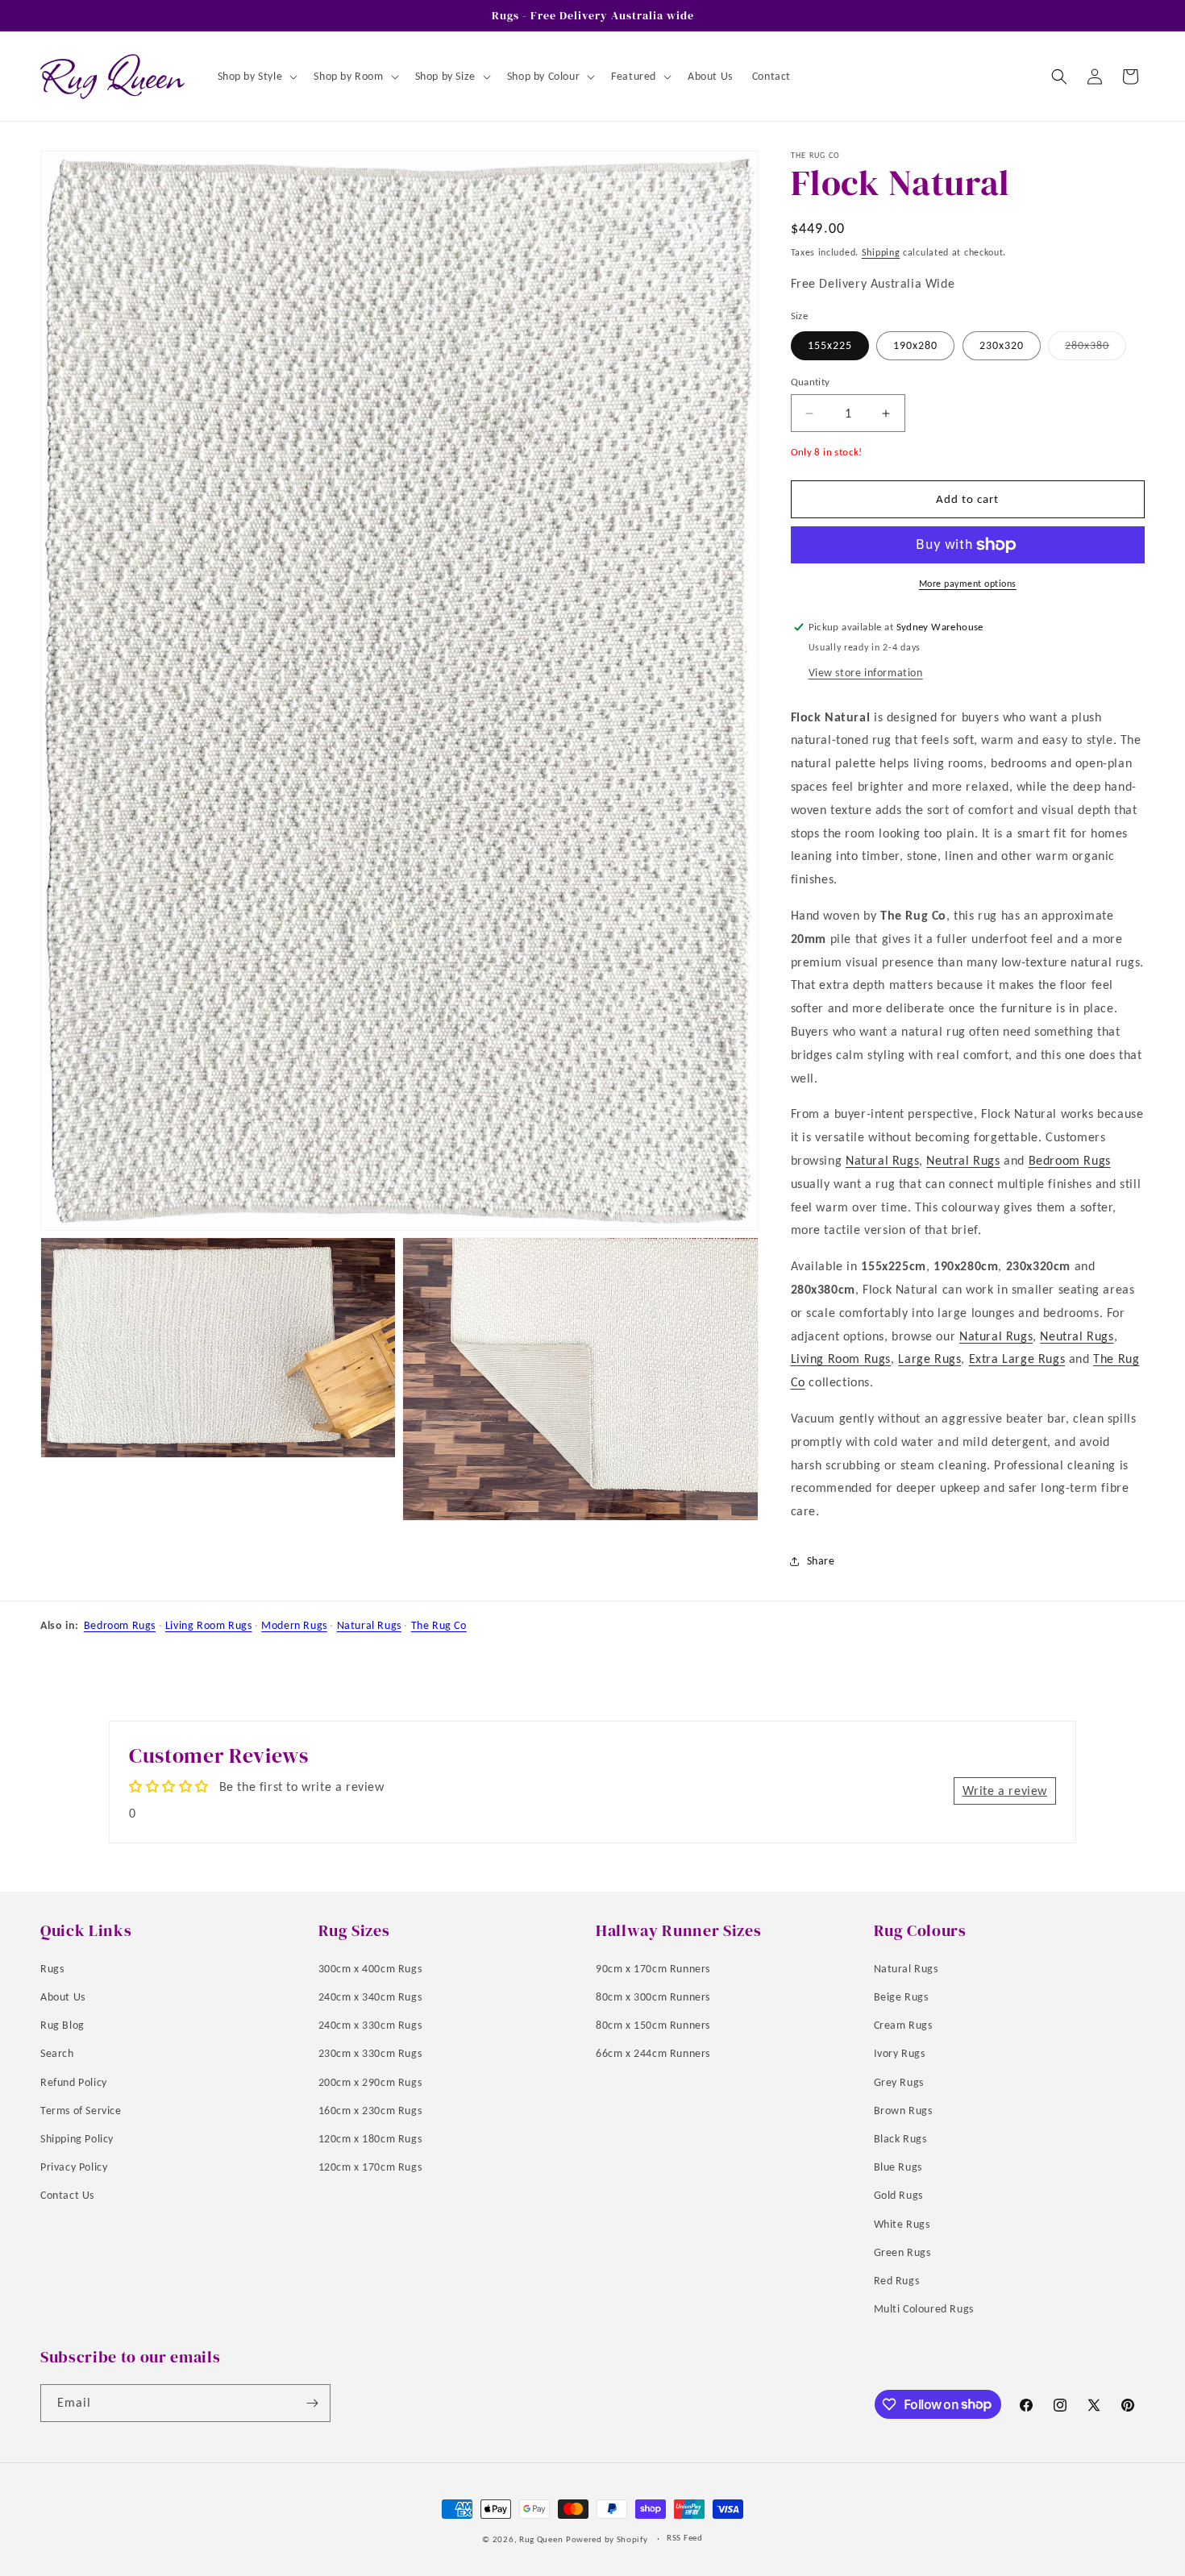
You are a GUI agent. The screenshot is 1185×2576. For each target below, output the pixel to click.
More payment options (968, 584)
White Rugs (902, 2224)
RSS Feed (685, 2538)
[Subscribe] (312, 2403)
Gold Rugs (898, 2195)
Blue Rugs (898, 2167)
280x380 (1096, 349)
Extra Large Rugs (1017, 1359)
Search (57, 2053)
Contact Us (67, 2195)
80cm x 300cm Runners (653, 1997)
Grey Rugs (899, 2082)
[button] (256, 77)
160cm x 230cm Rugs (370, 2111)
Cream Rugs (903, 2025)
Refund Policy (74, 2082)
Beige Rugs (901, 1997)
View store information (866, 673)
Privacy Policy (74, 2167)
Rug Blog (62, 2025)
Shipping (881, 252)
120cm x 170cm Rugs (370, 2167)
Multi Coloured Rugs (924, 2309)
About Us (63, 1997)
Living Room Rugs (841, 1359)
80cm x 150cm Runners (653, 2025)
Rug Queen (541, 2539)
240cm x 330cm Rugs (370, 2025)
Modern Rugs (294, 1625)
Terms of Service (81, 2111)
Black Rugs (900, 2139)
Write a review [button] (1005, 1791)
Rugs (52, 1969)
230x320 (1002, 345)
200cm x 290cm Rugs (370, 2082)
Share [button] (821, 1561)
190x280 (915, 345)
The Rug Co (439, 1625)
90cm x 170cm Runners (653, 1969)
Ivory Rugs (900, 2053)
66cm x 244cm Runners (653, 2053)
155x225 (830, 345)
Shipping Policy (77, 2139)
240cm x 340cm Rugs (370, 1997)
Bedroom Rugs (1070, 1160)
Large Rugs (929, 1359)
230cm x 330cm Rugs (370, 2053)
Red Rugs (897, 2281)
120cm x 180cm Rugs (370, 2139)
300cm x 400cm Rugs (370, 1969)
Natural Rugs (882, 1160)
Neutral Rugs (963, 1160)
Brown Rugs (903, 2111)
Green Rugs (902, 2252)
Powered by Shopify (607, 2539)
